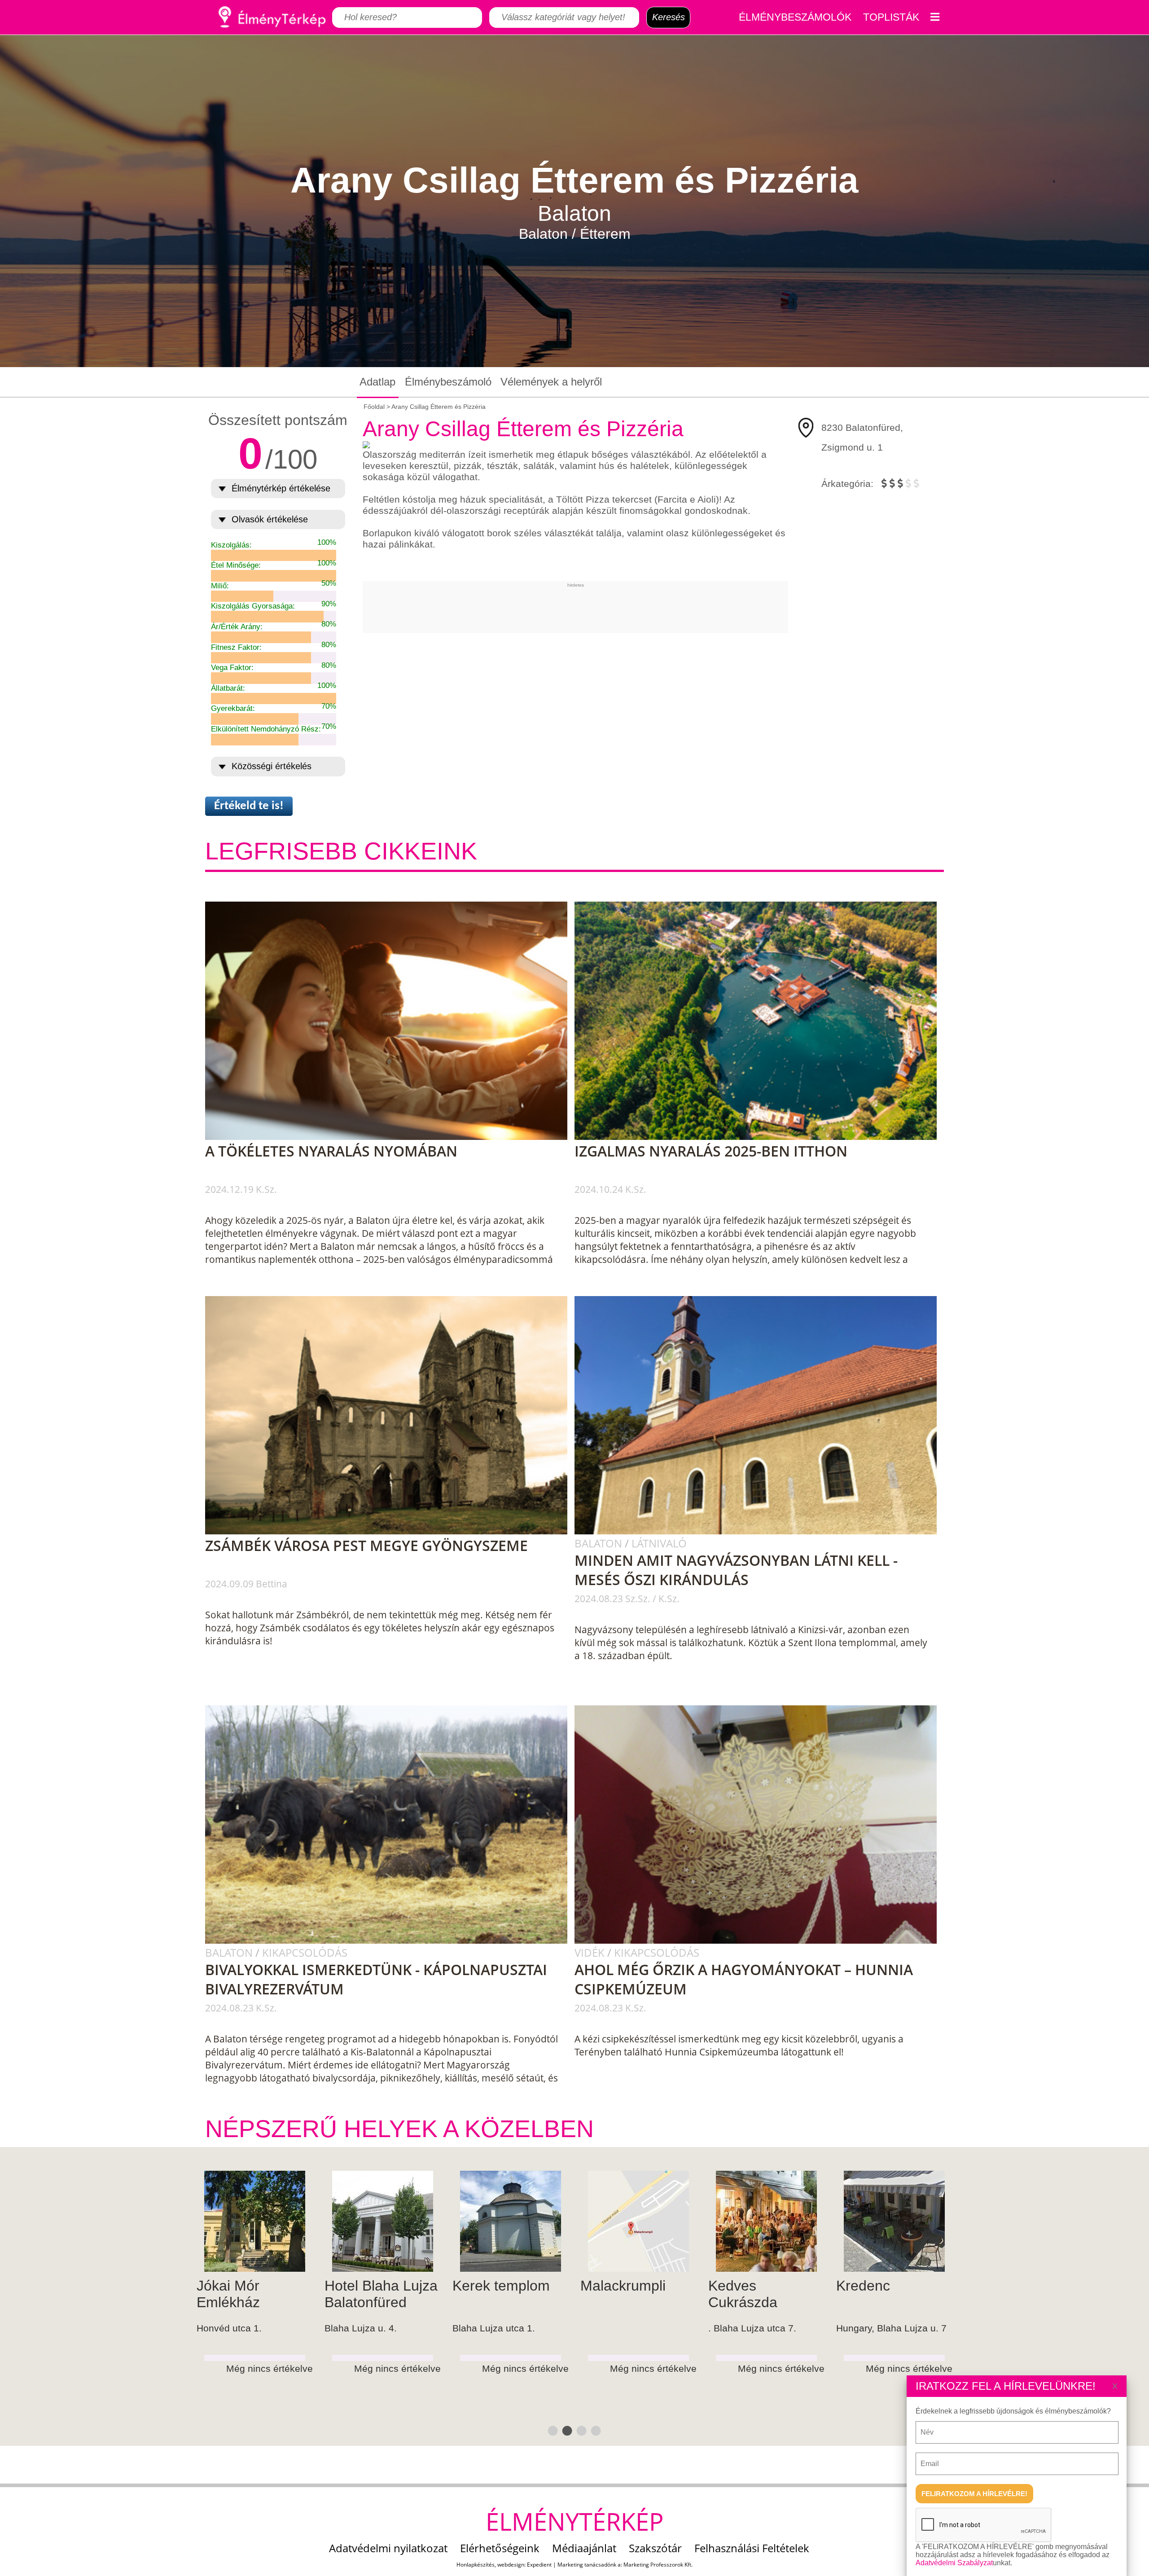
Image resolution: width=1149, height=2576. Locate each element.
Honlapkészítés (476, 2565)
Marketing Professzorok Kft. (658, 2565)
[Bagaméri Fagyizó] (235, 2221)
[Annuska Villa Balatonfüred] (747, 2221)
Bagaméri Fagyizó (208, 2294)
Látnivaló (659, 1543)
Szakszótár (655, 2548)
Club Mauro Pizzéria (343, 2294)
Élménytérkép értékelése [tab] (281, 488)
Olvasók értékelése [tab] (270, 519)
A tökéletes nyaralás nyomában (331, 1151)
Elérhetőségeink (500, 2548)
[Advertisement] (575, 608)
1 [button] (552, 2430)
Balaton (600, 1543)
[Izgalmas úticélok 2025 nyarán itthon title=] (762, 1138)
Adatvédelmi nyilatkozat (388, 2548)
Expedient (539, 2565)
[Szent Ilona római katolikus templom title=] (762, 1533)
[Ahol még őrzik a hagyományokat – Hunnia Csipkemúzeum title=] (762, 1942)
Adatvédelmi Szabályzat (954, 2563)
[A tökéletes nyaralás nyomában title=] (392, 1138)
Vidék (591, 1952)
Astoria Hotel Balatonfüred (858, 2294)
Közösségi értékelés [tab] (272, 766)
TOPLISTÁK (891, 17)
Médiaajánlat (584, 2548)
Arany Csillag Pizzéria (603, 2294)
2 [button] (566, 2430)
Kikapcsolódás (305, 1952)
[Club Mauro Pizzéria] (363, 2221)
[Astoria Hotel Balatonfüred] (875, 2221)
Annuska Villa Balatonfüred (732, 2294)
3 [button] (580, 2430)
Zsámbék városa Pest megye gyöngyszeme (366, 1545)
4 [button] (595, 2430)
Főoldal (374, 407)
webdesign (511, 2565)
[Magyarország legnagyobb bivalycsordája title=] (392, 1942)
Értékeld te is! (249, 806)
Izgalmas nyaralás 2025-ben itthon (711, 1151)
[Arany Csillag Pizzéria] (619, 2221)
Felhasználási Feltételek (752, 2548)
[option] (235, 2309)
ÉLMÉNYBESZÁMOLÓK (795, 17)
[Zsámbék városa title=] (392, 1533)
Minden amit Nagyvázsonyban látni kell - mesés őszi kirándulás (736, 1570)
